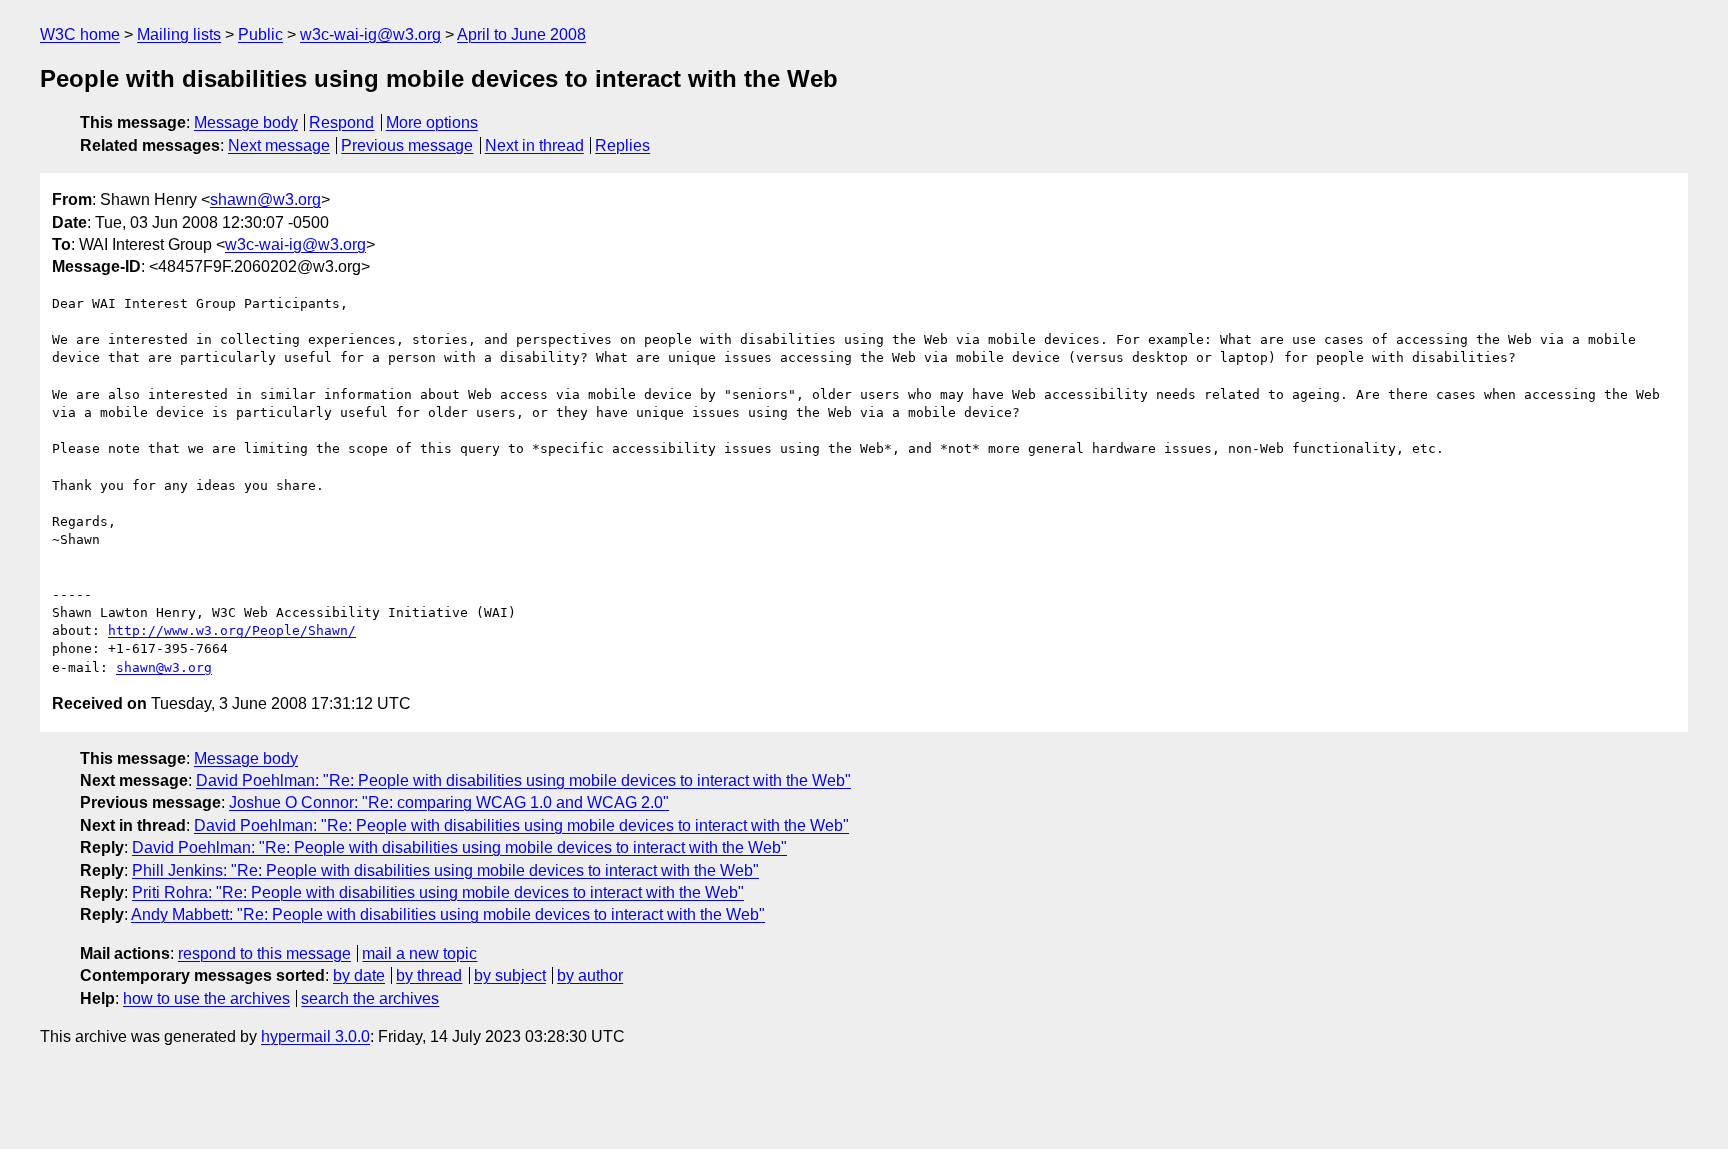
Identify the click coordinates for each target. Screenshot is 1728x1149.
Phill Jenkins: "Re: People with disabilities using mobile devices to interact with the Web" (445, 870)
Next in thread (534, 145)
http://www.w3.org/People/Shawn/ (232, 630)
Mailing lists (179, 34)
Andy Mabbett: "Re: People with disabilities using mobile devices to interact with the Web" (448, 914)
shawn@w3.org (265, 199)
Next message (279, 145)
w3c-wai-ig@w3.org (370, 34)
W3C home (80, 34)
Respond (341, 122)
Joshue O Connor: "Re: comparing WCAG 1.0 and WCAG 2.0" (449, 802)
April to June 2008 (521, 34)
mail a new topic (419, 953)
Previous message (407, 145)
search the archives (370, 998)
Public (260, 34)
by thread (429, 975)
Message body (246, 122)
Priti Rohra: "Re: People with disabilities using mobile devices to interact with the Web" (438, 892)
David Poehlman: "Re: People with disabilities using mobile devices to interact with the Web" (523, 780)
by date (359, 975)
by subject (510, 975)
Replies (622, 145)
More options (432, 122)
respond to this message (264, 953)
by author (590, 975)
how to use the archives (206, 998)
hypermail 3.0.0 (315, 1036)
